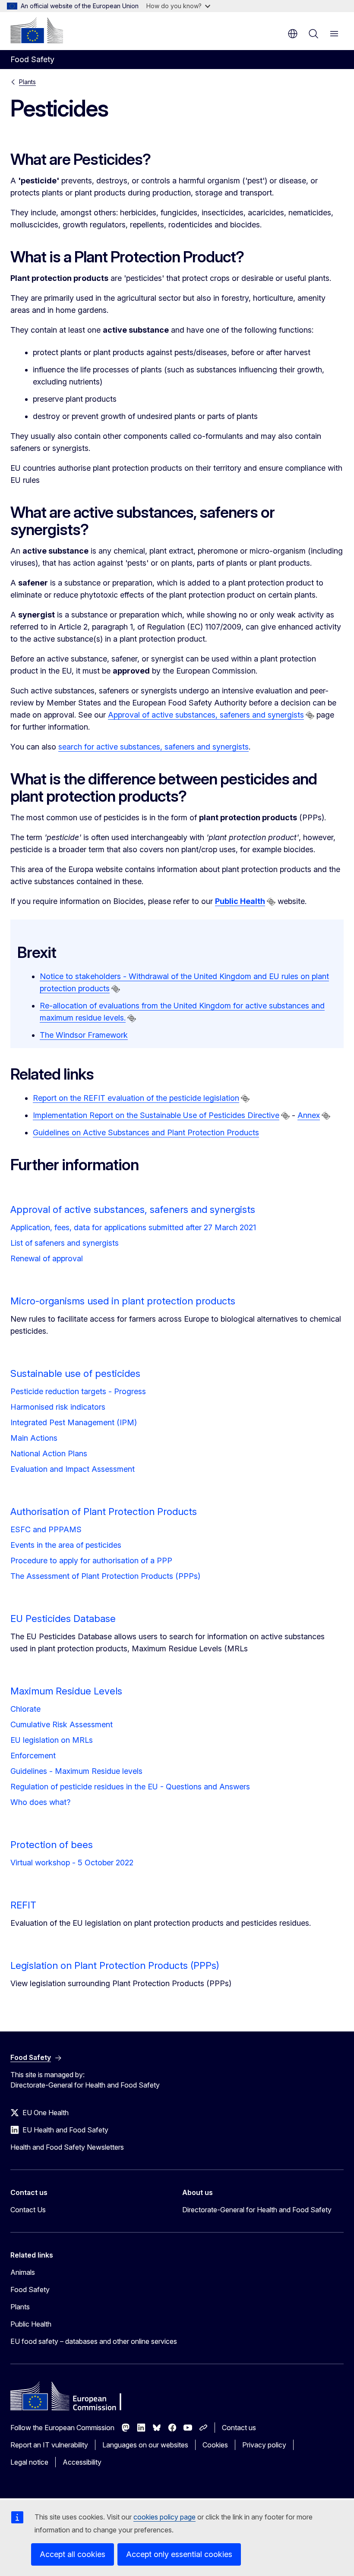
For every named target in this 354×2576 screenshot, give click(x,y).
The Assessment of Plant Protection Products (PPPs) (105, 1576)
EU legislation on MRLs (52, 1740)
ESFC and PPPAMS (46, 1529)
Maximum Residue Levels (66, 1691)
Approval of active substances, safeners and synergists (206, 715)
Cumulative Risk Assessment (62, 1724)
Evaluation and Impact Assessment (73, 1469)
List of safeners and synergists (65, 1243)
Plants (27, 82)
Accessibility (82, 2462)
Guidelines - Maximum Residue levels (76, 1771)
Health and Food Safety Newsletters (67, 2147)
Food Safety (30, 2289)
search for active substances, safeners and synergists (153, 747)
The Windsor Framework (84, 1035)
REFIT (23, 1905)
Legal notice (29, 2462)
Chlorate (25, 1709)
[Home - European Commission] (37, 30)
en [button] (293, 34)
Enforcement (33, 1756)
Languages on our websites (145, 2445)
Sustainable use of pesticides (75, 1373)
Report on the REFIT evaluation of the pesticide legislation (136, 1098)
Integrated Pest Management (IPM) (74, 1422)
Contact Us (28, 2210)
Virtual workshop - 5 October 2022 (72, 1863)
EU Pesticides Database (63, 1619)
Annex (309, 1115)
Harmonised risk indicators (58, 1407)
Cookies (215, 2445)
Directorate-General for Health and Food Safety (257, 2210)
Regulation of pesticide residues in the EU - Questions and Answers (130, 1787)
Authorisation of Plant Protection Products (104, 1512)
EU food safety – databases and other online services (94, 2341)
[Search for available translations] (310, 715)
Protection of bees (52, 1845)
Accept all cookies (73, 2554)
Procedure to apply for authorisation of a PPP (91, 1560)
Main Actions (34, 1438)
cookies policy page (164, 2517)
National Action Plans (49, 1453)
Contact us (239, 2428)
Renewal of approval (47, 1258)
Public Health (31, 2324)
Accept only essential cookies (179, 2554)
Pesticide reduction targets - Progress (78, 1391)
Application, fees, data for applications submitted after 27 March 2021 (133, 1227)
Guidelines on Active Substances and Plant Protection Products (146, 1132)
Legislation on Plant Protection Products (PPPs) (115, 1965)
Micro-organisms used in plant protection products (123, 1301)
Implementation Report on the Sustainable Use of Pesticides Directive (156, 1115)
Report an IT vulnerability (49, 2445)
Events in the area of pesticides (66, 1545)
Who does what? (40, 1802)
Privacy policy (264, 2445)
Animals (23, 2272)
